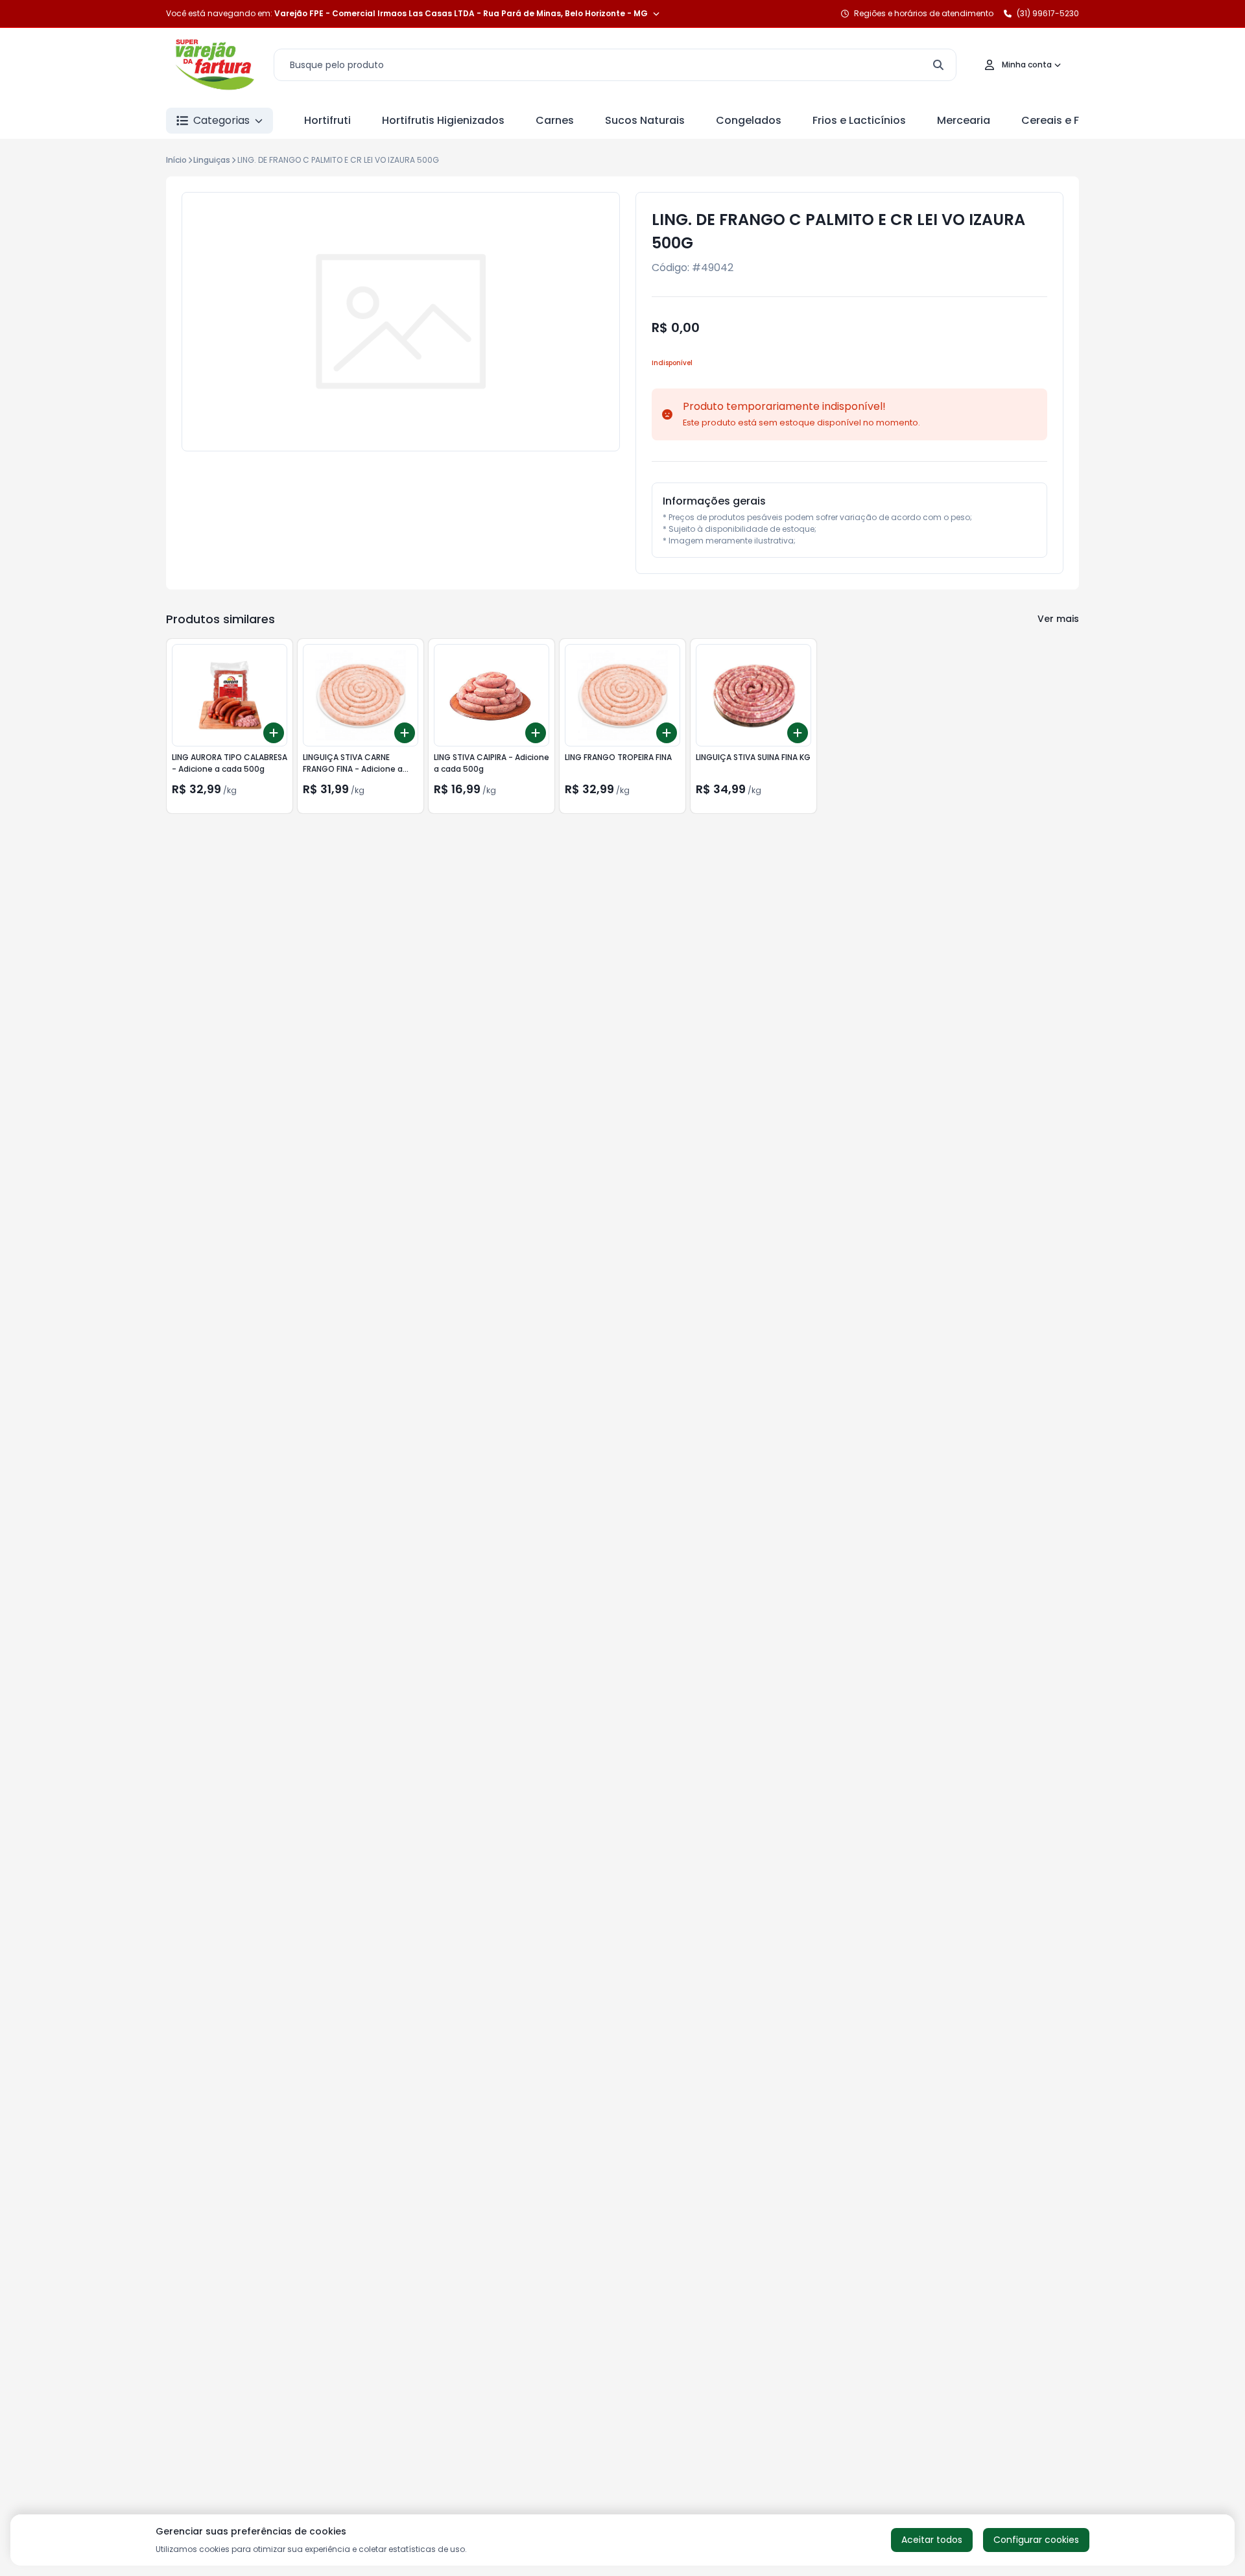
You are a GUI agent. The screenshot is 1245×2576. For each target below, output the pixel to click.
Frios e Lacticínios (859, 120)
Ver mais (1058, 619)
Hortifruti (327, 120)
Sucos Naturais (645, 120)
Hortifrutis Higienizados (443, 120)
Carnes (555, 120)
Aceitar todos (932, 2540)
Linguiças (212, 160)
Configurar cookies (1036, 2540)
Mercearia (964, 120)
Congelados (749, 120)
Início (176, 160)
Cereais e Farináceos (1077, 120)
